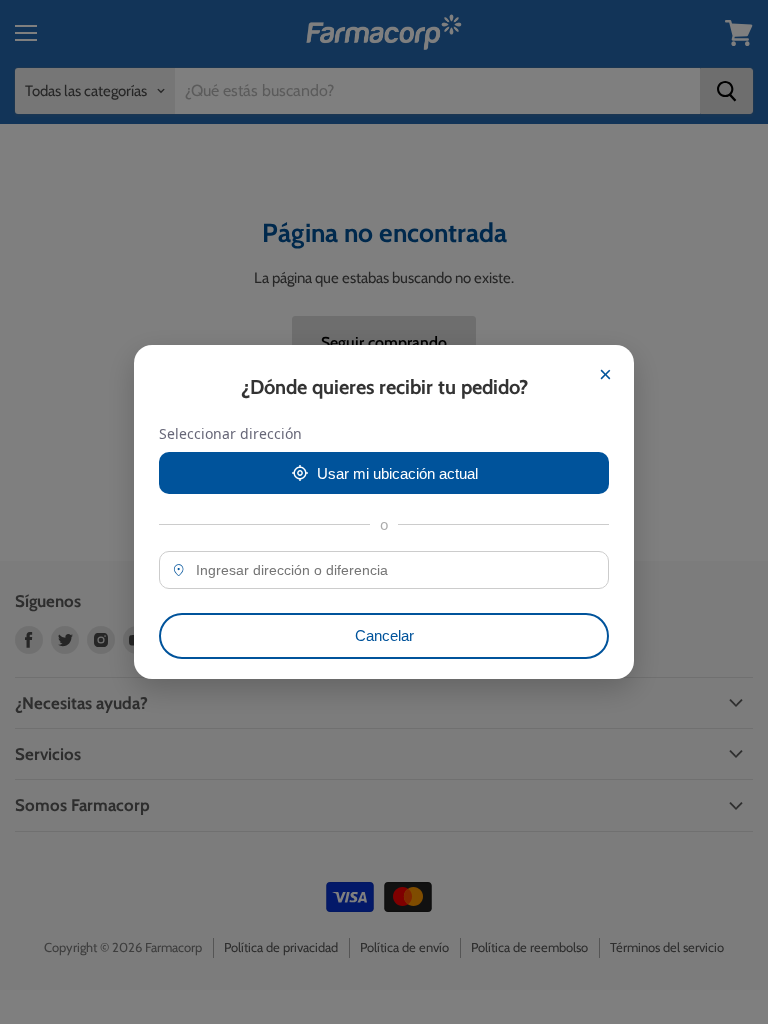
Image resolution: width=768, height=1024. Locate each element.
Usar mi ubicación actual (397, 473)
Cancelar (384, 635)
